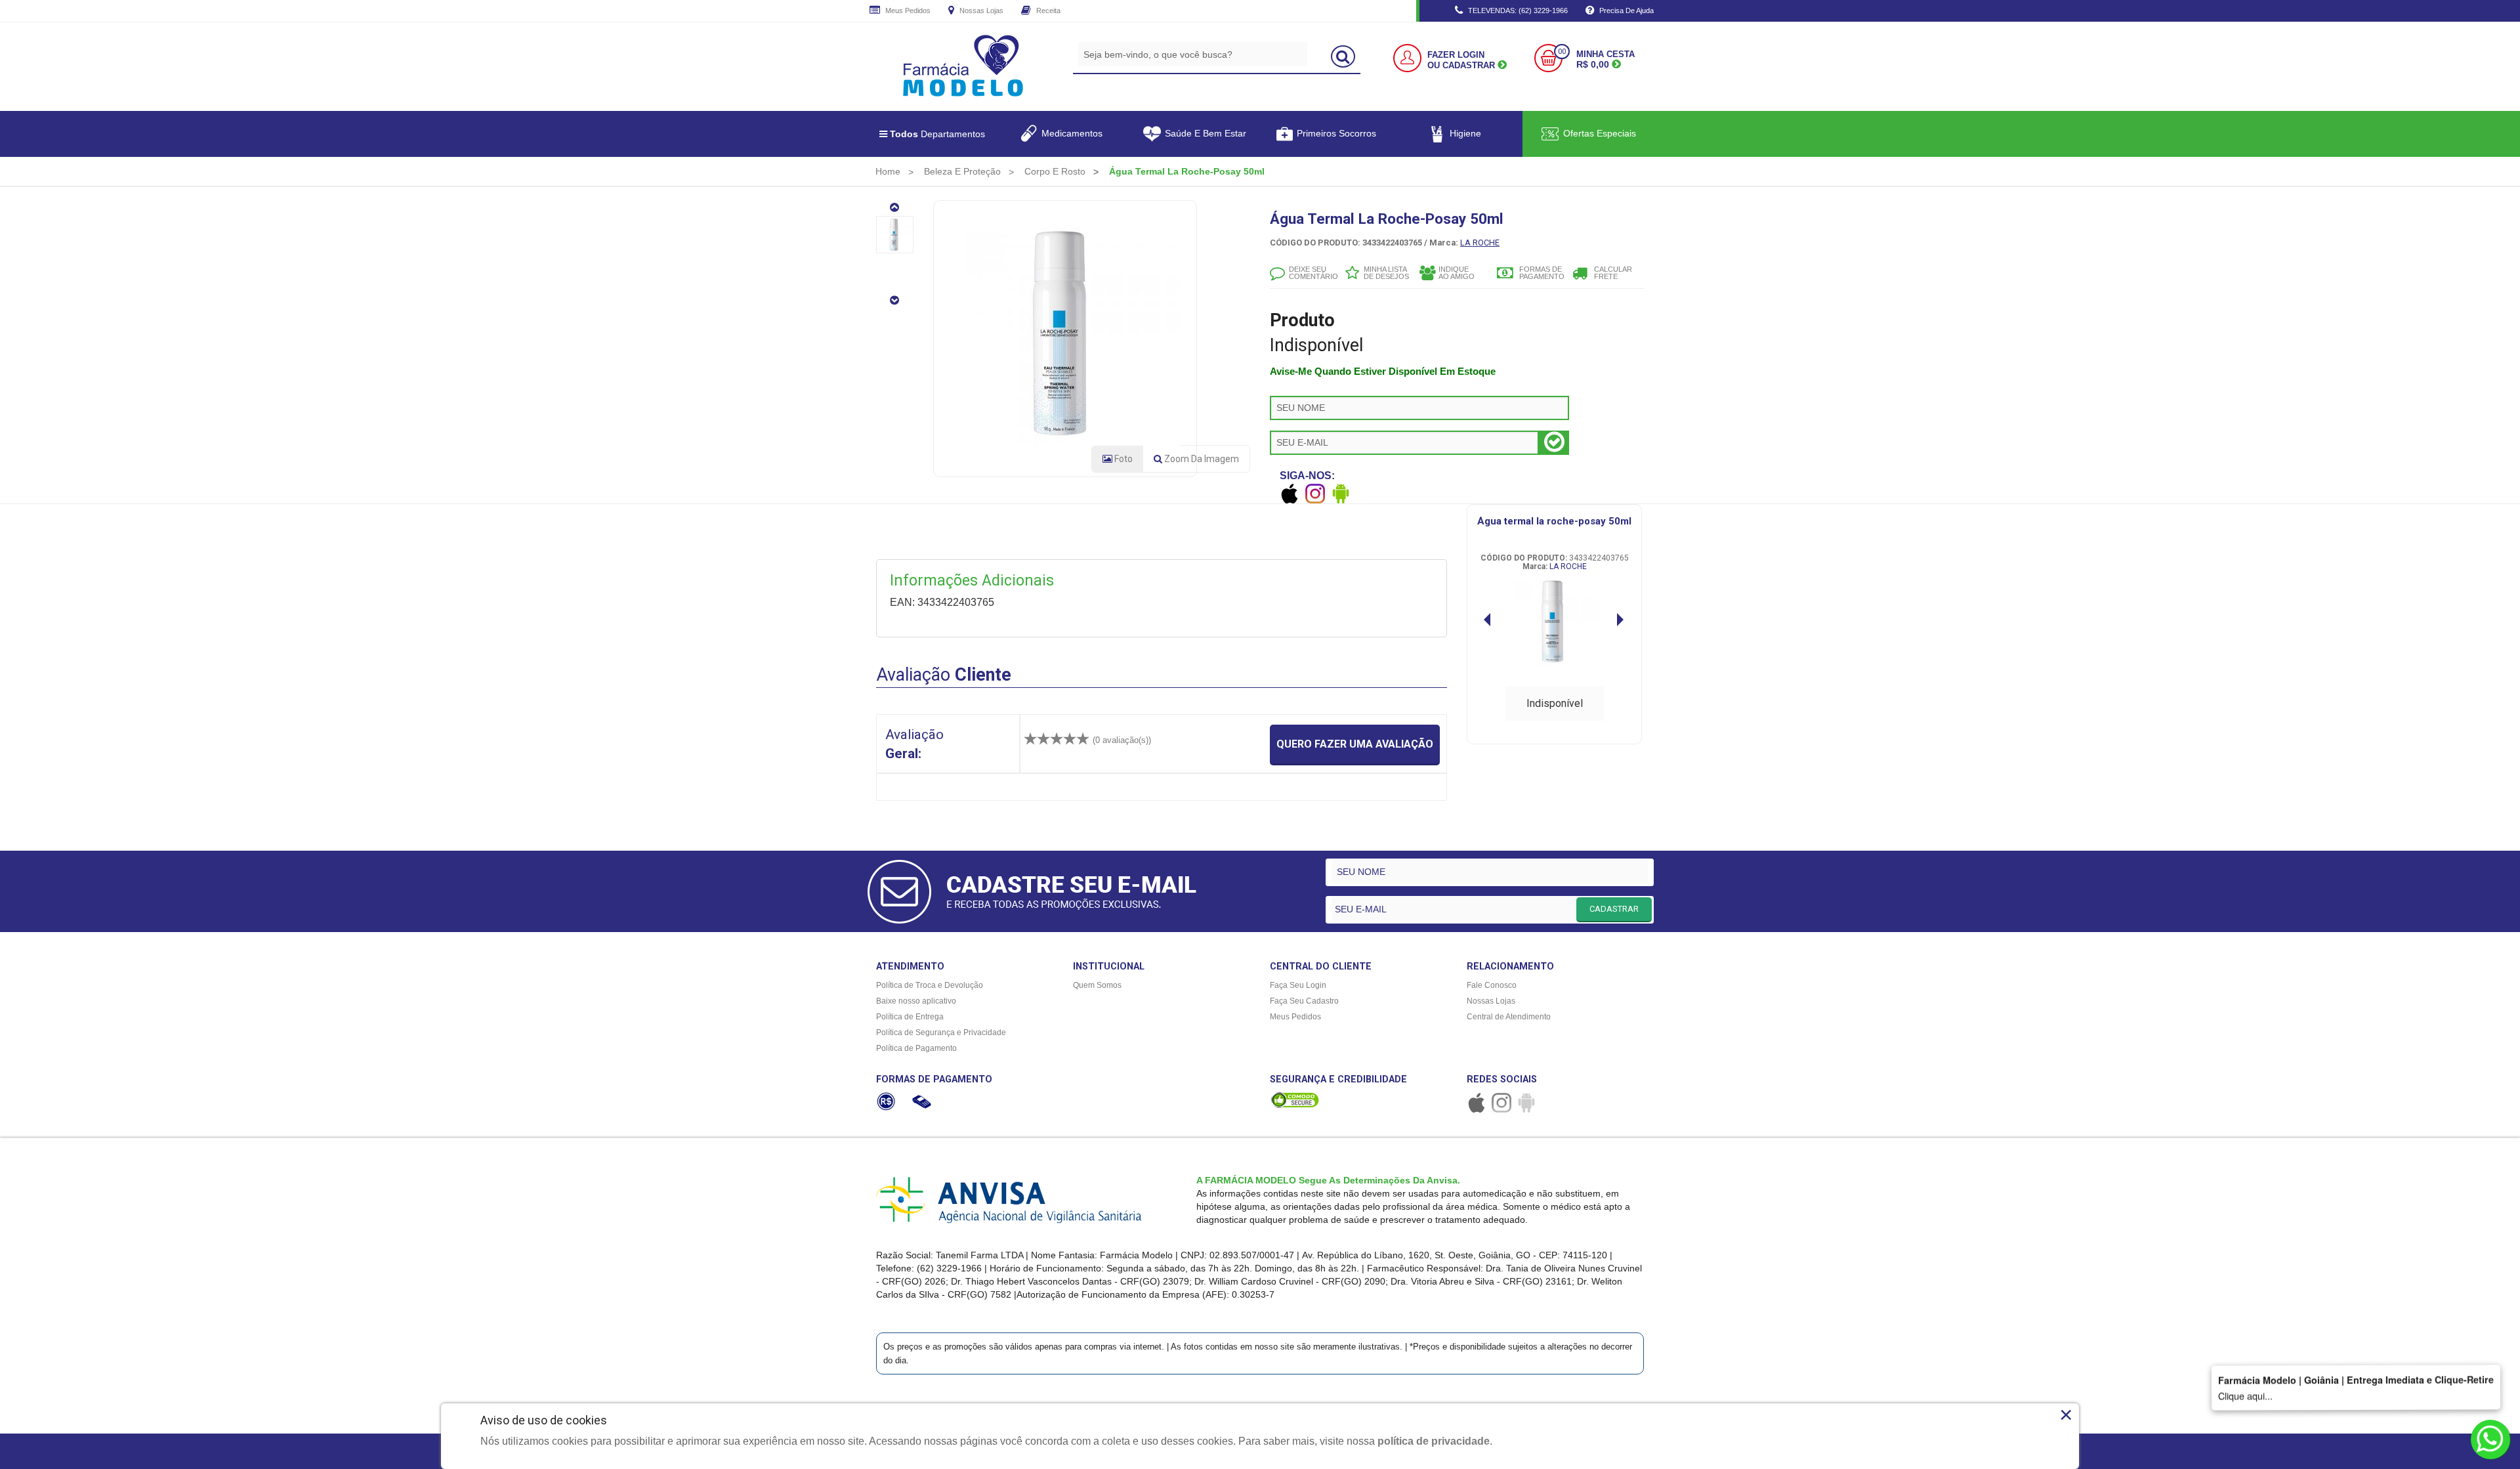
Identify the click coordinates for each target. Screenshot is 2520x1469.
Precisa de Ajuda (1626, 11)
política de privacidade (1434, 1441)
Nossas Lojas (980, 11)
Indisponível (1555, 703)
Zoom (1201, 459)
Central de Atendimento (1509, 1017)
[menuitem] (888, 171)
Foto (1123, 459)
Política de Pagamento (916, 1048)
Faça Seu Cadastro (1304, 1001)
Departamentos (937, 134)
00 (1562, 52)
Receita (1047, 11)
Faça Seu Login (1298, 985)
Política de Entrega (910, 1017)
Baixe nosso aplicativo (916, 1001)
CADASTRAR (1614, 909)
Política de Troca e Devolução (930, 985)
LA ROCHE (1480, 243)
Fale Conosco (1492, 985)
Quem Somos (1097, 985)
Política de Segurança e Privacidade (941, 1033)
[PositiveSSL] (1295, 1099)
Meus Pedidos (907, 11)
